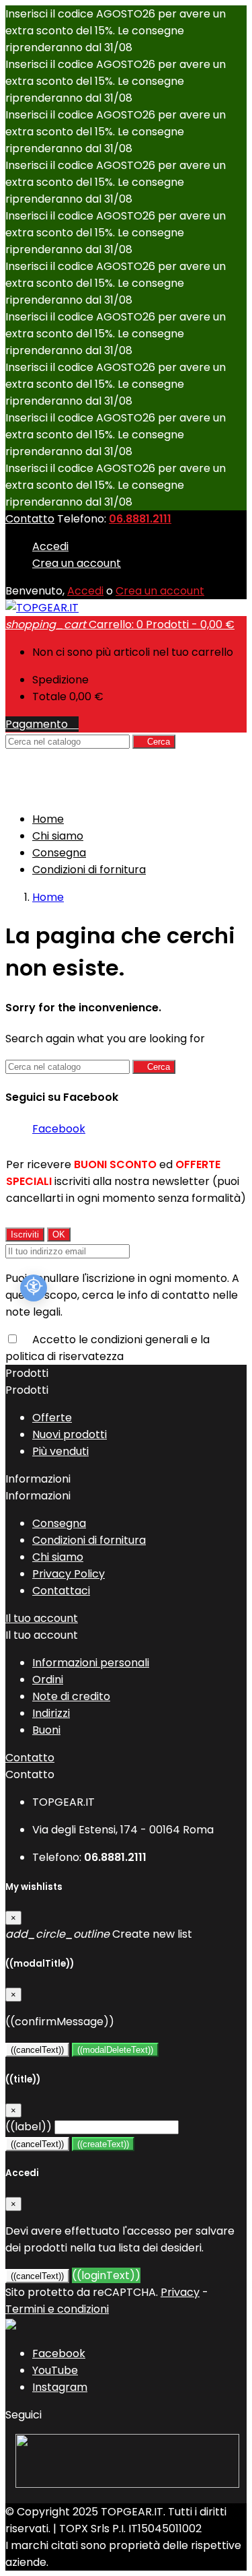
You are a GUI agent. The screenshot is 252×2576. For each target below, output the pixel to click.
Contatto (30, 519)
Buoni (46, 1730)
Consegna (59, 853)
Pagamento (42, 724)
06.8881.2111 (140, 519)
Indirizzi (51, 1713)
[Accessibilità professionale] (34, 1288)
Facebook (59, 1129)
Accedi (50, 546)
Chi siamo (58, 836)
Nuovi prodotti (70, 1434)
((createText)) (103, 2144)
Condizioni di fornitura (89, 870)
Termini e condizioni (57, 2309)
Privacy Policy (69, 1574)
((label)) (29, 2127)
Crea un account (77, 563)
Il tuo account (42, 1618)
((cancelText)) (37, 2050)
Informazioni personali (91, 1663)
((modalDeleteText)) (115, 2050)
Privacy (180, 2292)
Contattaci (61, 1591)
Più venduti (60, 1451)
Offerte (52, 1418)
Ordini (48, 1680)
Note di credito (71, 1696)
